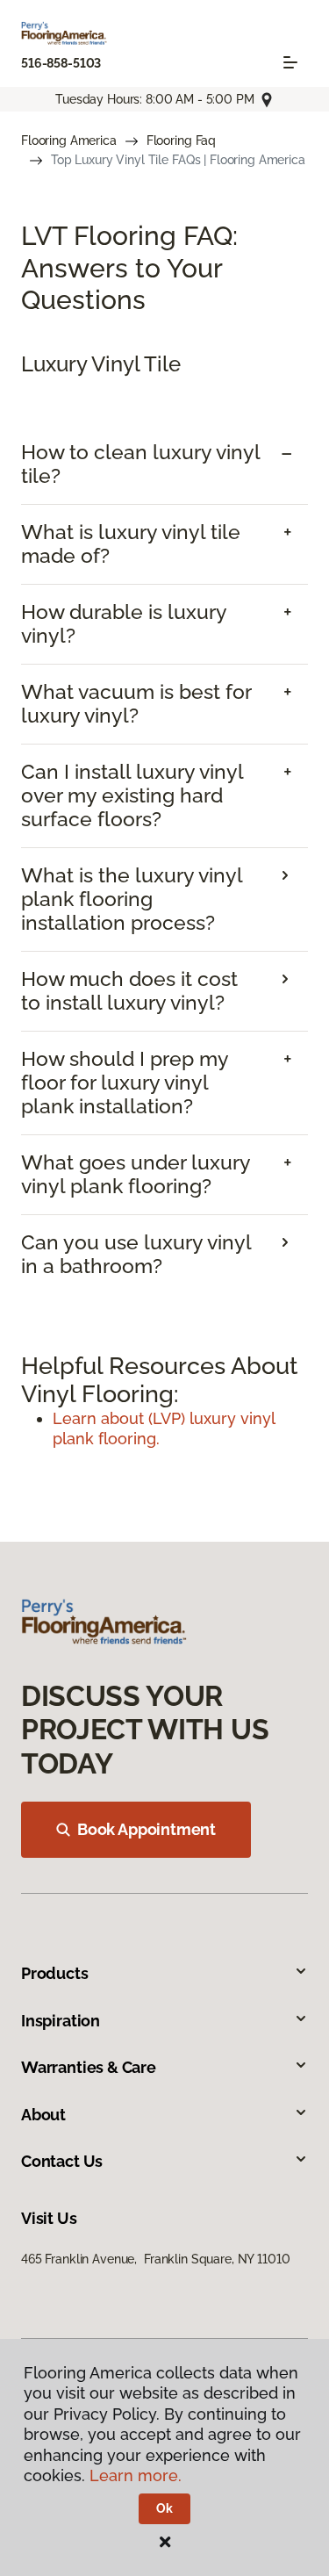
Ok (164, 2508)
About (43, 2115)
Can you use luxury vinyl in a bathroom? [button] (136, 1254)
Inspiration (61, 2021)
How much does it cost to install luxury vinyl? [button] (129, 991)
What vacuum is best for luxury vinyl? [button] (136, 704)
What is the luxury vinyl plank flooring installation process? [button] (132, 899)
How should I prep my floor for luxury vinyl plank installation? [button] (125, 1083)
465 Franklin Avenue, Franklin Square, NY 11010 (155, 2259)
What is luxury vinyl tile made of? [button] (131, 544)
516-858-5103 (61, 63)
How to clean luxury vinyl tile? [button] (140, 464)
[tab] (164, 464)
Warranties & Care (89, 2067)
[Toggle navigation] (290, 62)
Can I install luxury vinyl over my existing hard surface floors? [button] (132, 795)
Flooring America (69, 140)
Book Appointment (147, 1829)
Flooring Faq (181, 140)
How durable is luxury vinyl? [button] (124, 624)
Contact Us (62, 2161)
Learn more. (136, 2475)
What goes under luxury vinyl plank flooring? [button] (136, 1174)
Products (55, 1973)
